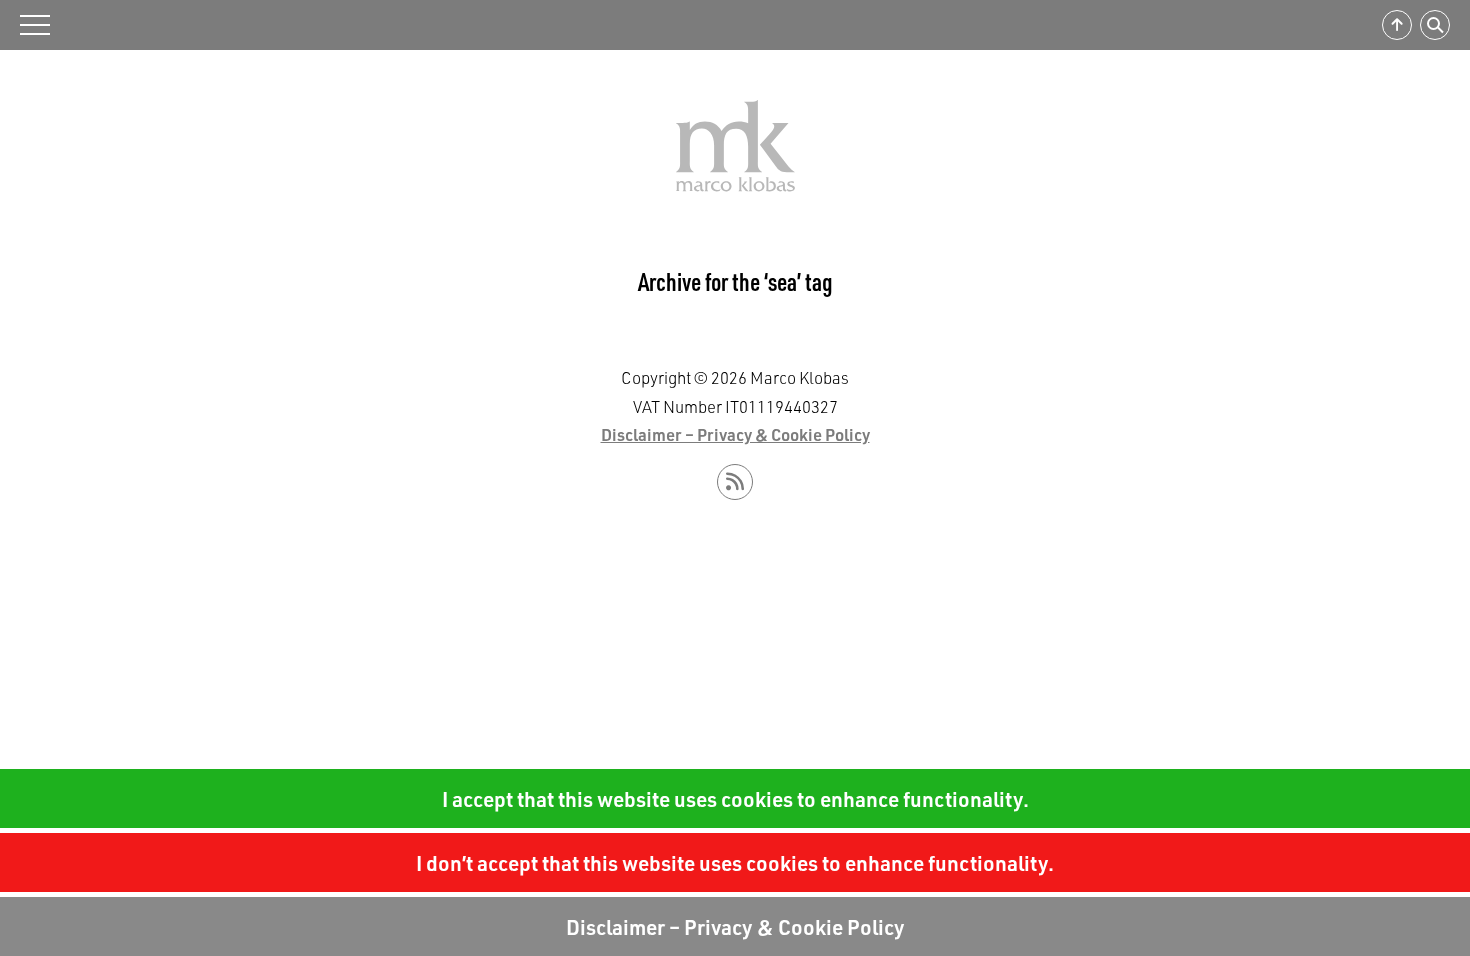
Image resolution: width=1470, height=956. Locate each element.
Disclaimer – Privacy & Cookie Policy (735, 926)
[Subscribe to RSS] (735, 482)
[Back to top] (1397, 25)
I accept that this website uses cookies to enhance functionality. (735, 798)
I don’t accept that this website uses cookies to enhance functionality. (735, 862)
